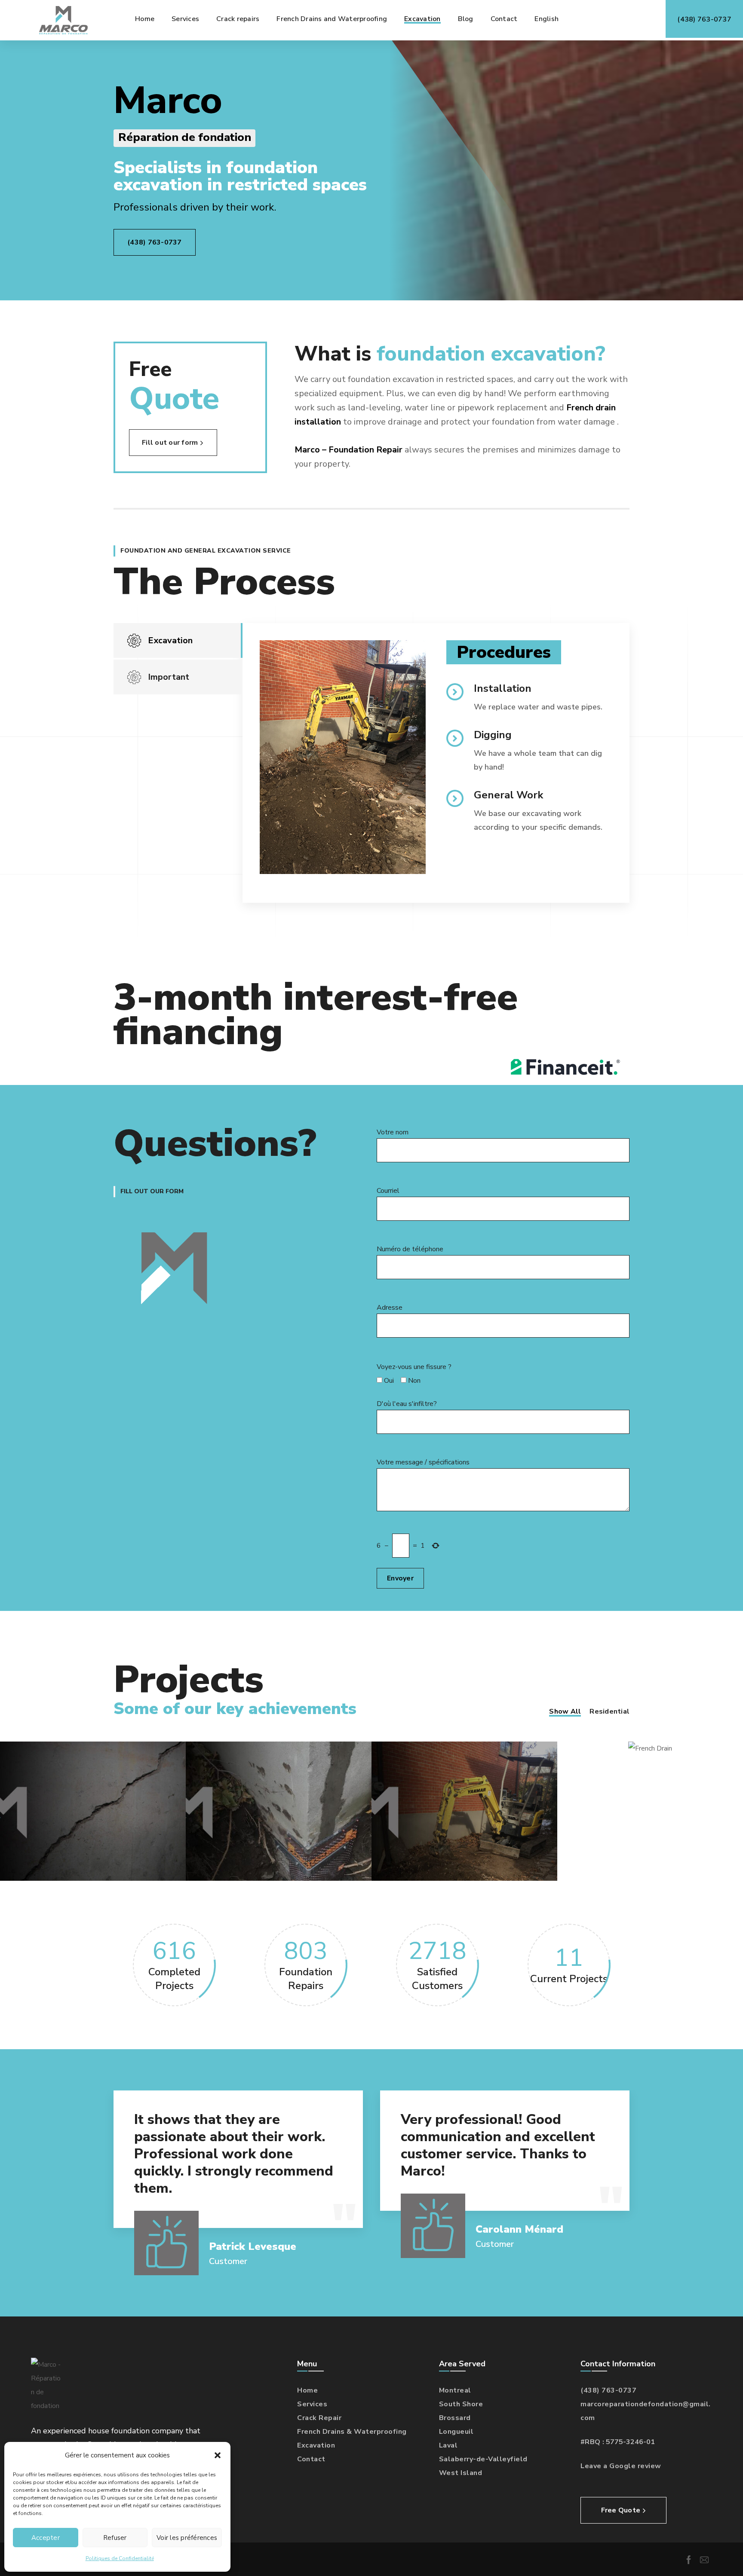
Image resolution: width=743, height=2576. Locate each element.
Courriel (388, 1191)
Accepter (46, 2538)
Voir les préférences (187, 2538)
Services (312, 2404)
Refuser (115, 2538)
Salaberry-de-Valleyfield (483, 2459)
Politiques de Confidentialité (120, 2558)
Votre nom (393, 1132)
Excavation (316, 2445)
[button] (218, 2455)
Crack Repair (319, 2418)
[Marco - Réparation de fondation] (63, 20)
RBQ (593, 2442)
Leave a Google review (621, 2466)
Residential (609, 1711)
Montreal (455, 2390)
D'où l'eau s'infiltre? (407, 1404)
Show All (565, 1711)
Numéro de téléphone (410, 1249)
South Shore (461, 2404)
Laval (448, 2445)
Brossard (455, 2418)
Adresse (390, 1308)
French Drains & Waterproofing (352, 2432)
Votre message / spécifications (423, 1462)
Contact (311, 2459)
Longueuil (456, 2432)
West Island (461, 2473)
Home (307, 2390)
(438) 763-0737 (608, 2390)
